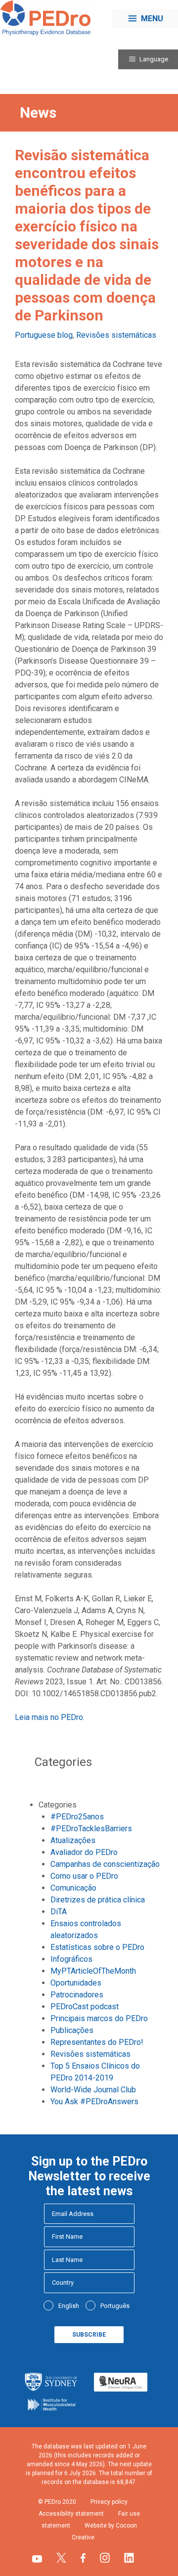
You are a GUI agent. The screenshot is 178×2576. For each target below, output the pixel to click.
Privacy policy (109, 2502)
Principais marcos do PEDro (99, 2018)
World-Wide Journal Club (93, 2090)
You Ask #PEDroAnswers (94, 2101)
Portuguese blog (44, 335)
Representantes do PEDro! (97, 2042)
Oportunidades (76, 1983)
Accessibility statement (71, 2514)
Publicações (72, 2030)
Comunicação (73, 1888)
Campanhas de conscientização (105, 1864)
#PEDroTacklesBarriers (91, 1829)
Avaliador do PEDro (84, 1852)
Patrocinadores (77, 1995)
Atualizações (73, 1840)
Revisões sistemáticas (116, 335)
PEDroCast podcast (85, 2007)
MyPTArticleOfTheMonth (93, 1971)
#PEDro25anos (77, 1817)
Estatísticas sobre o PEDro (97, 1947)
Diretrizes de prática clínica (98, 1900)
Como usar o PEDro (84, 1876)
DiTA (59, 1912)
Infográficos (71, 1959)
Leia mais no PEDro (49, 1717)
